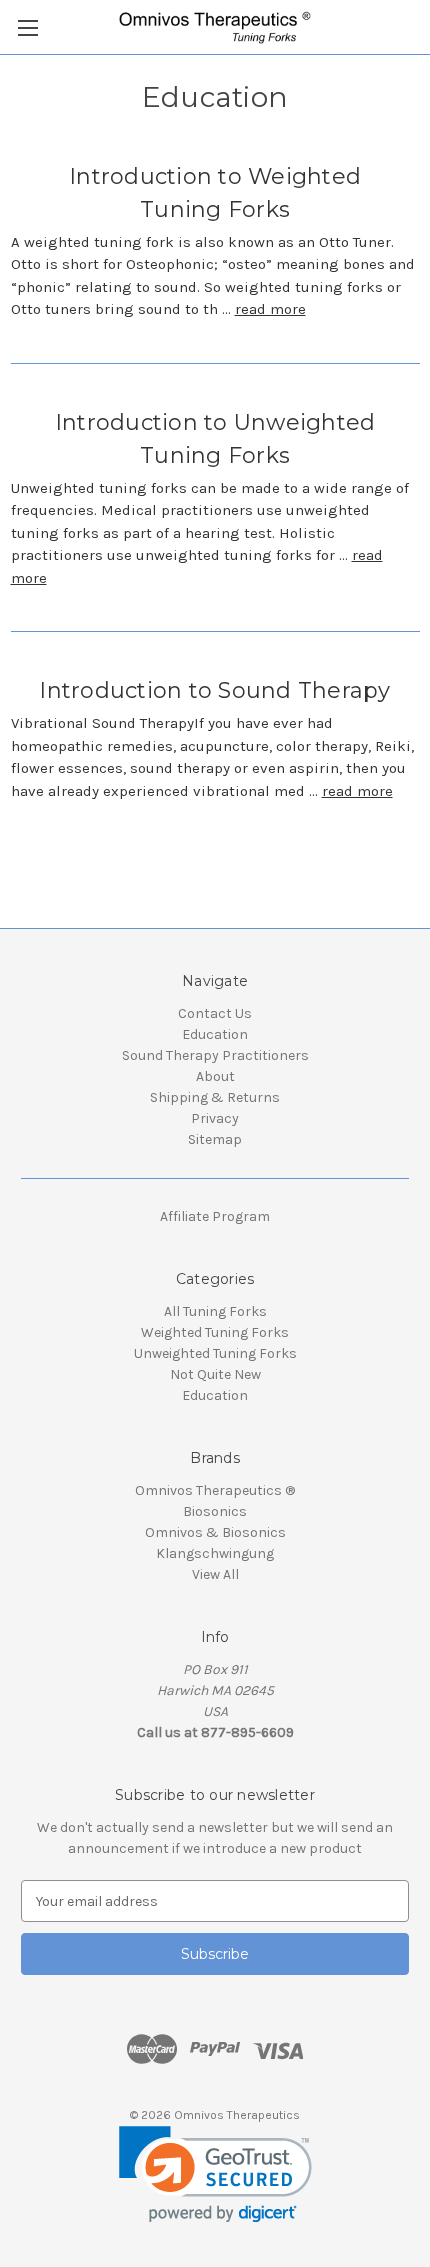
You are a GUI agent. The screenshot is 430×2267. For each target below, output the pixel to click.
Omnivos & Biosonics (215, 1532)
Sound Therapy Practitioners (215, 1055)
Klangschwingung (215, 1553)
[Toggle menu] (27, 27)
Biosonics (215, 1511)
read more (270, 309)
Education (215, 1034)
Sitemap (215, 1139)
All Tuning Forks (215, 1311)
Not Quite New (215, 1374)
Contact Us (215, 1013)
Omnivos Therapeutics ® (215, 1490)
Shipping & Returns (215, 1097)
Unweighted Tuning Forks (215, 1353)
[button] (215, 2174)
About (215, 1076)
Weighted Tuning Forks (215, 1332)
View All (215, 1574)
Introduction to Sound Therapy (214, 690)
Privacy (215, 1118)
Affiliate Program (215, 1216)
